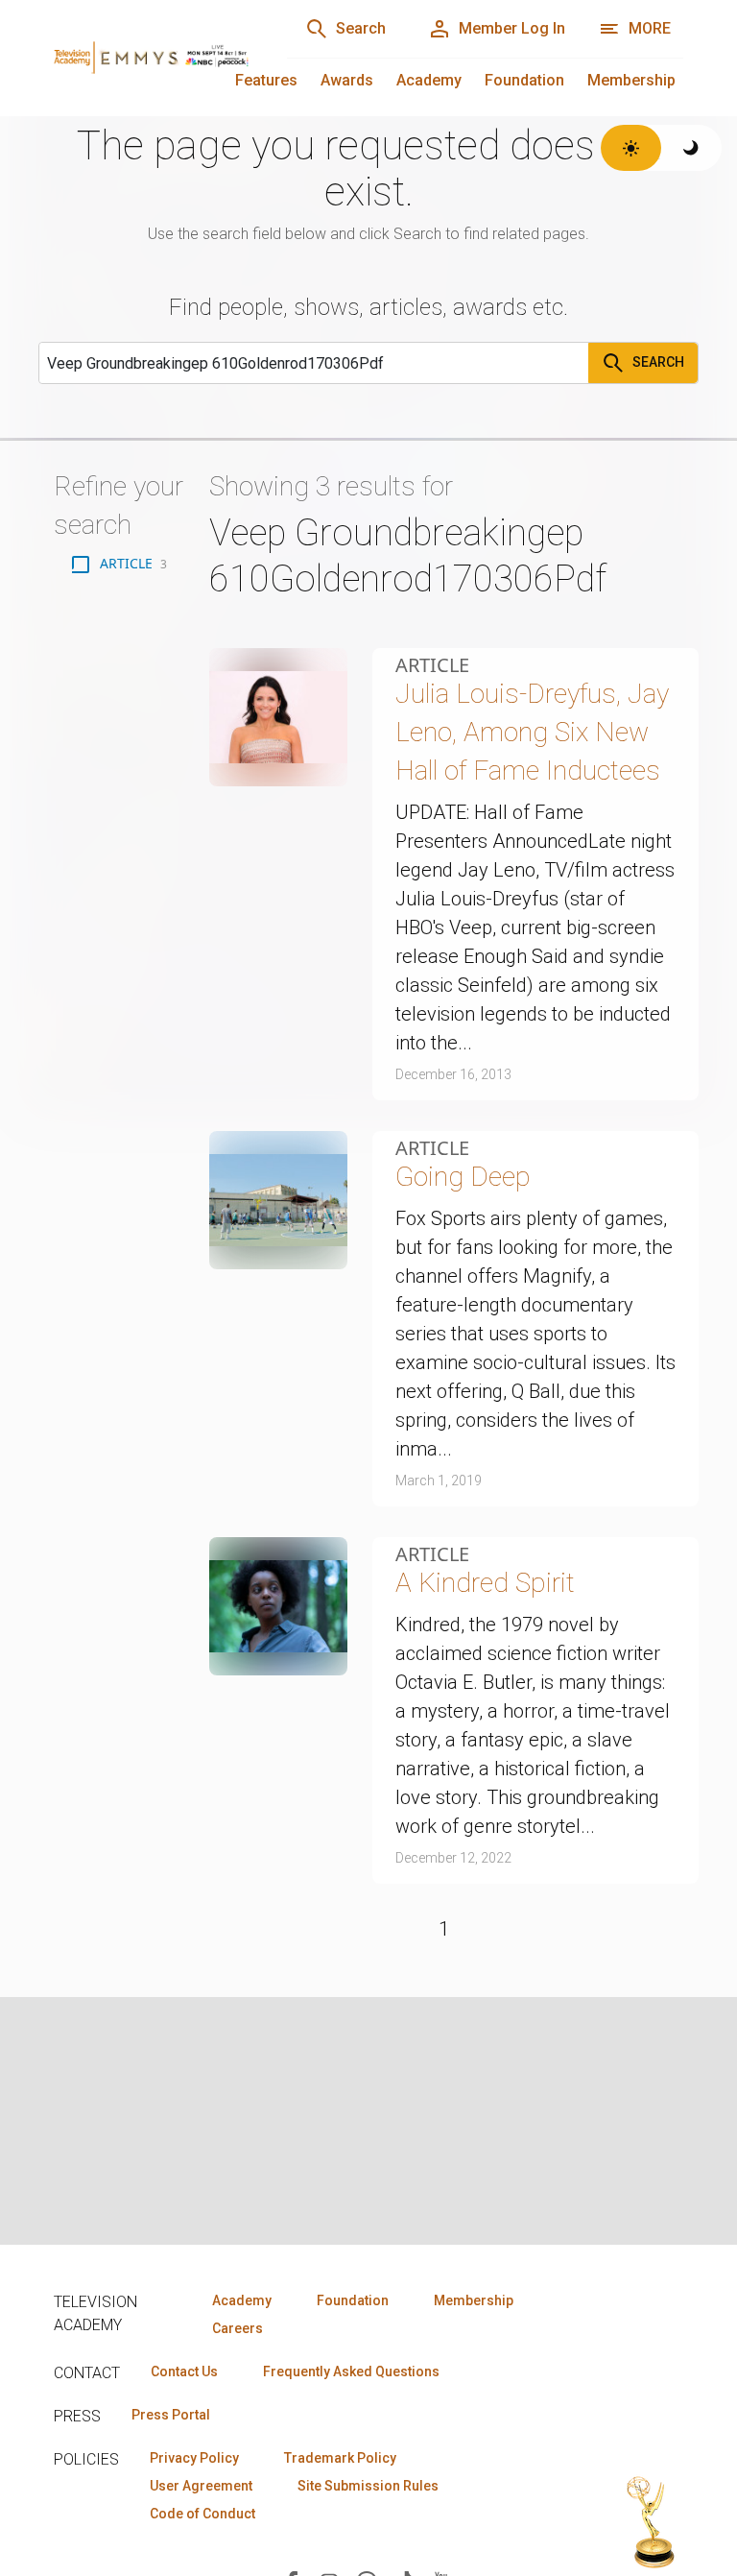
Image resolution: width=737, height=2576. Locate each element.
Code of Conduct (202, 2514)
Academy (429, 80)
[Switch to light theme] (631, 148)
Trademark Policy (340, 2458)
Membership (631, 80)
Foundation (524, 80)
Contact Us (184, 2371)
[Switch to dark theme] (691, 148)
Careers (238, 2328)
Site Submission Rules (368, 2486)
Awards (347, 80)
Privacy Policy (194, 2458)
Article (432, 665)
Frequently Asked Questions (351, 2371)
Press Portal (171, 2415)
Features (266, 80)
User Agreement (201, 2486)
